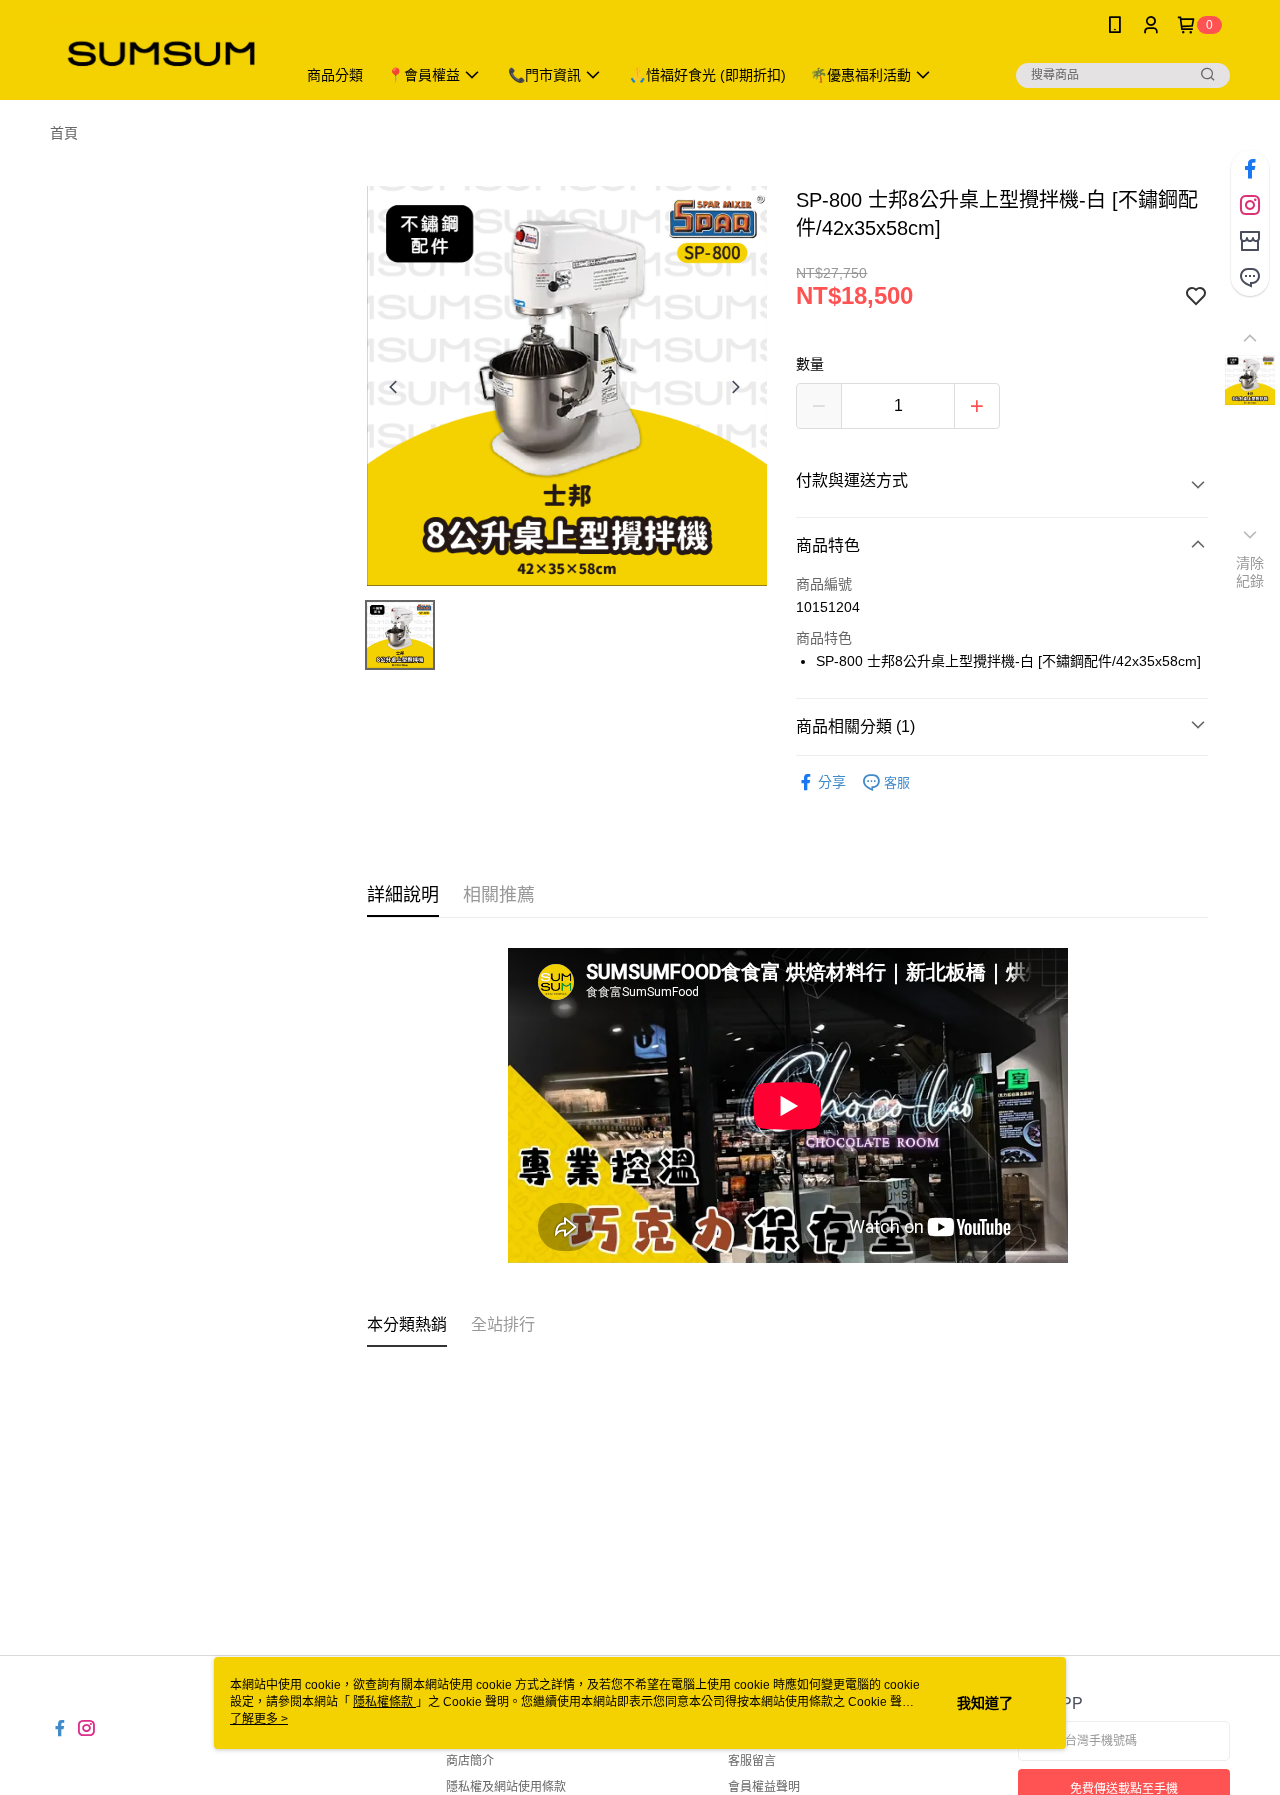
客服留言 (752, 1761)
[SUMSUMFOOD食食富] (161, 52)
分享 (832, 782)
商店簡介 (470, 1761)
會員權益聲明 (764, 1787)
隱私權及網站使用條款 (506, 1787)
